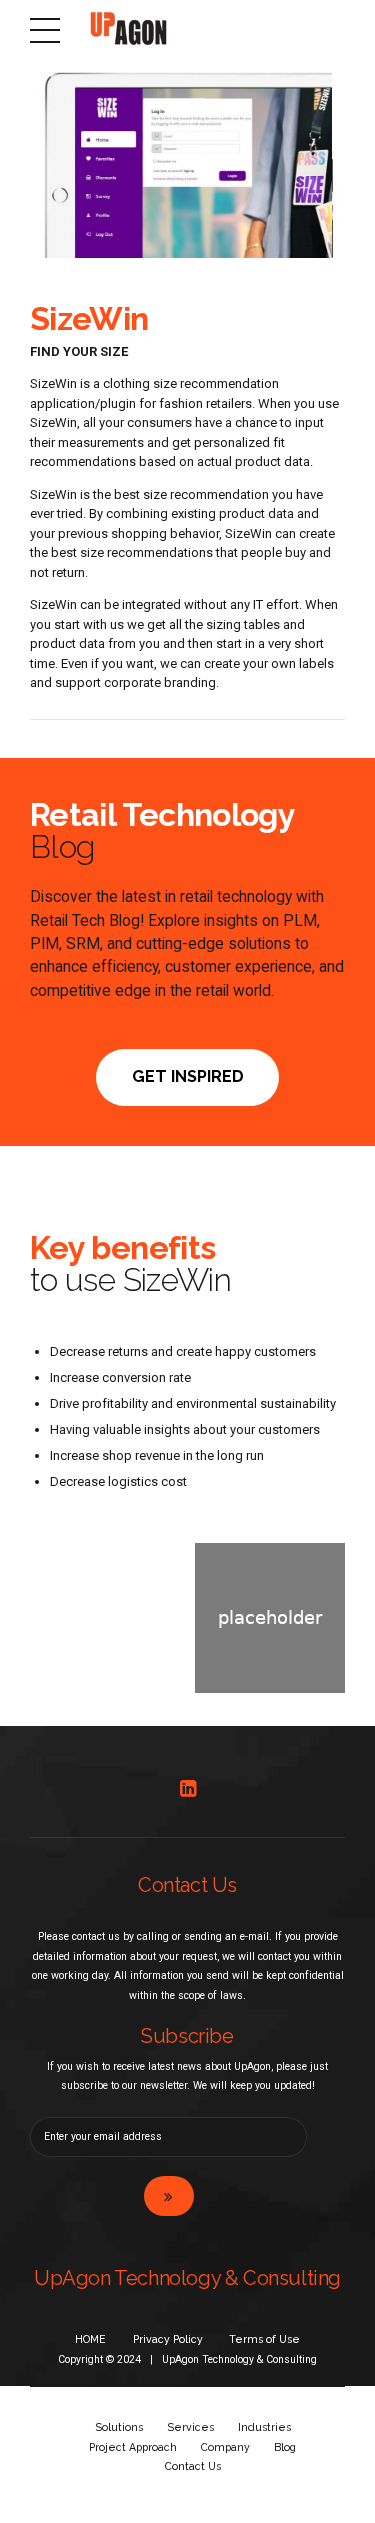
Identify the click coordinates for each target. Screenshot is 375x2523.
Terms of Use (264, 2339)
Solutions (119, 2427)
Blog (285, 2447)
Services (190, 2427)
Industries (264, 2427)
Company (225, 2447)
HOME (90, 2339)
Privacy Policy (168, 2339)
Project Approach (133, 2447)
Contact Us (193, 2466)
